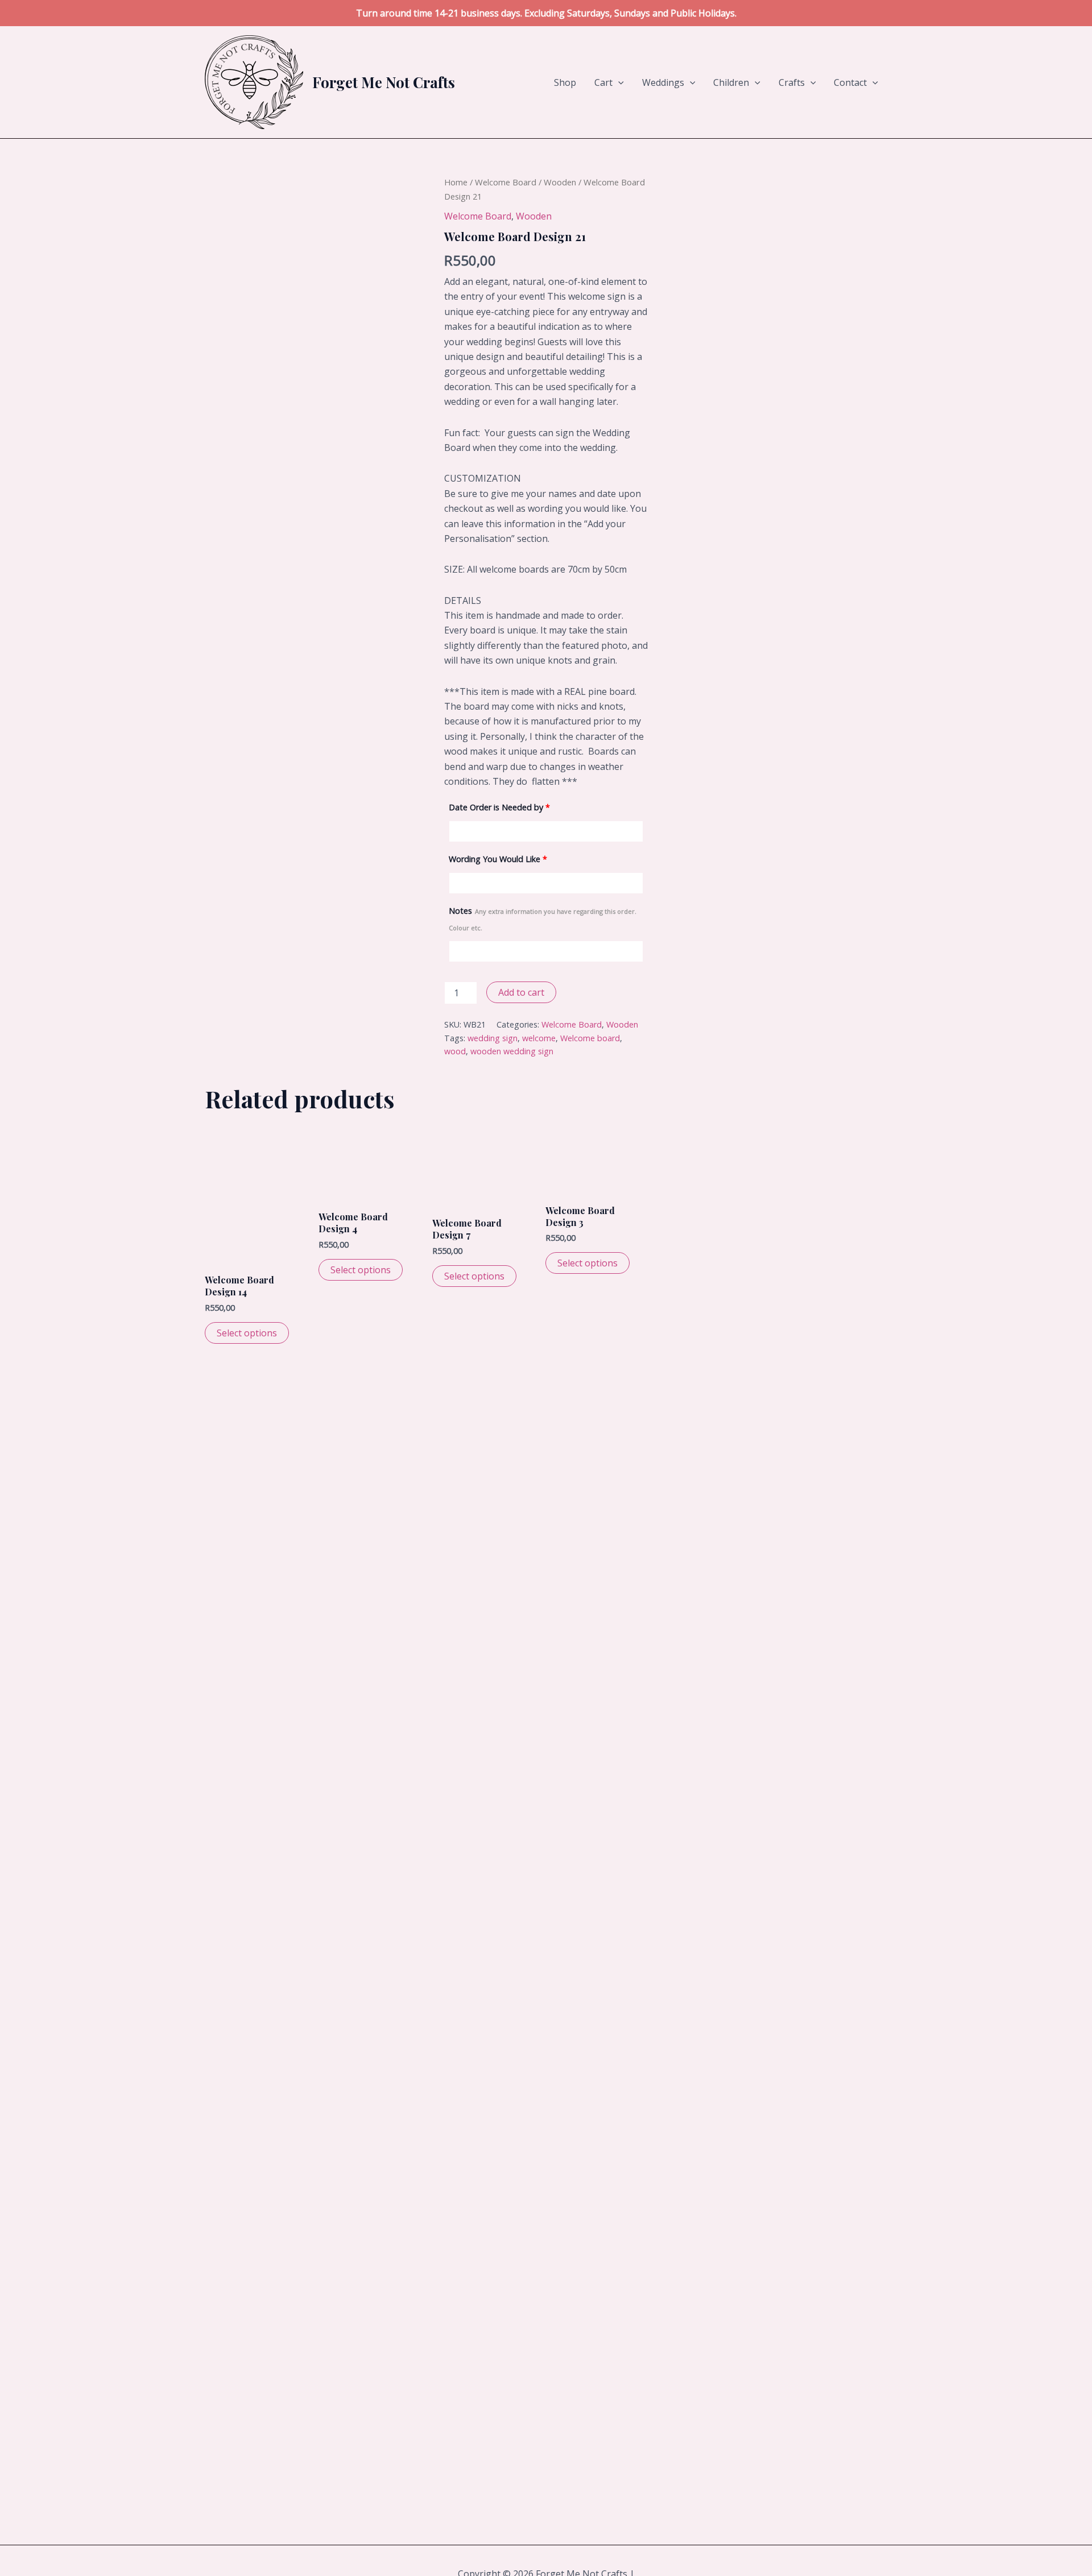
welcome (539, 1038)
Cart (603, 82)
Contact (850, 82)
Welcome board (590, 1038)
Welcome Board (506, 182)
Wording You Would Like (498, 859)
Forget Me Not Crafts (384, 82)
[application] (618, 82)
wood (455, 1051)
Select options (247, 1333)
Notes (543, 919)
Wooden (560, 182)
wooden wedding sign (512, 1051)
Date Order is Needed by (499, 807)
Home (456, 182)
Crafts (792, 82)
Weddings (663, 82)
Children (731, 82)
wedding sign (493, 1038)
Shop (565, 82)
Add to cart (521, 992)
